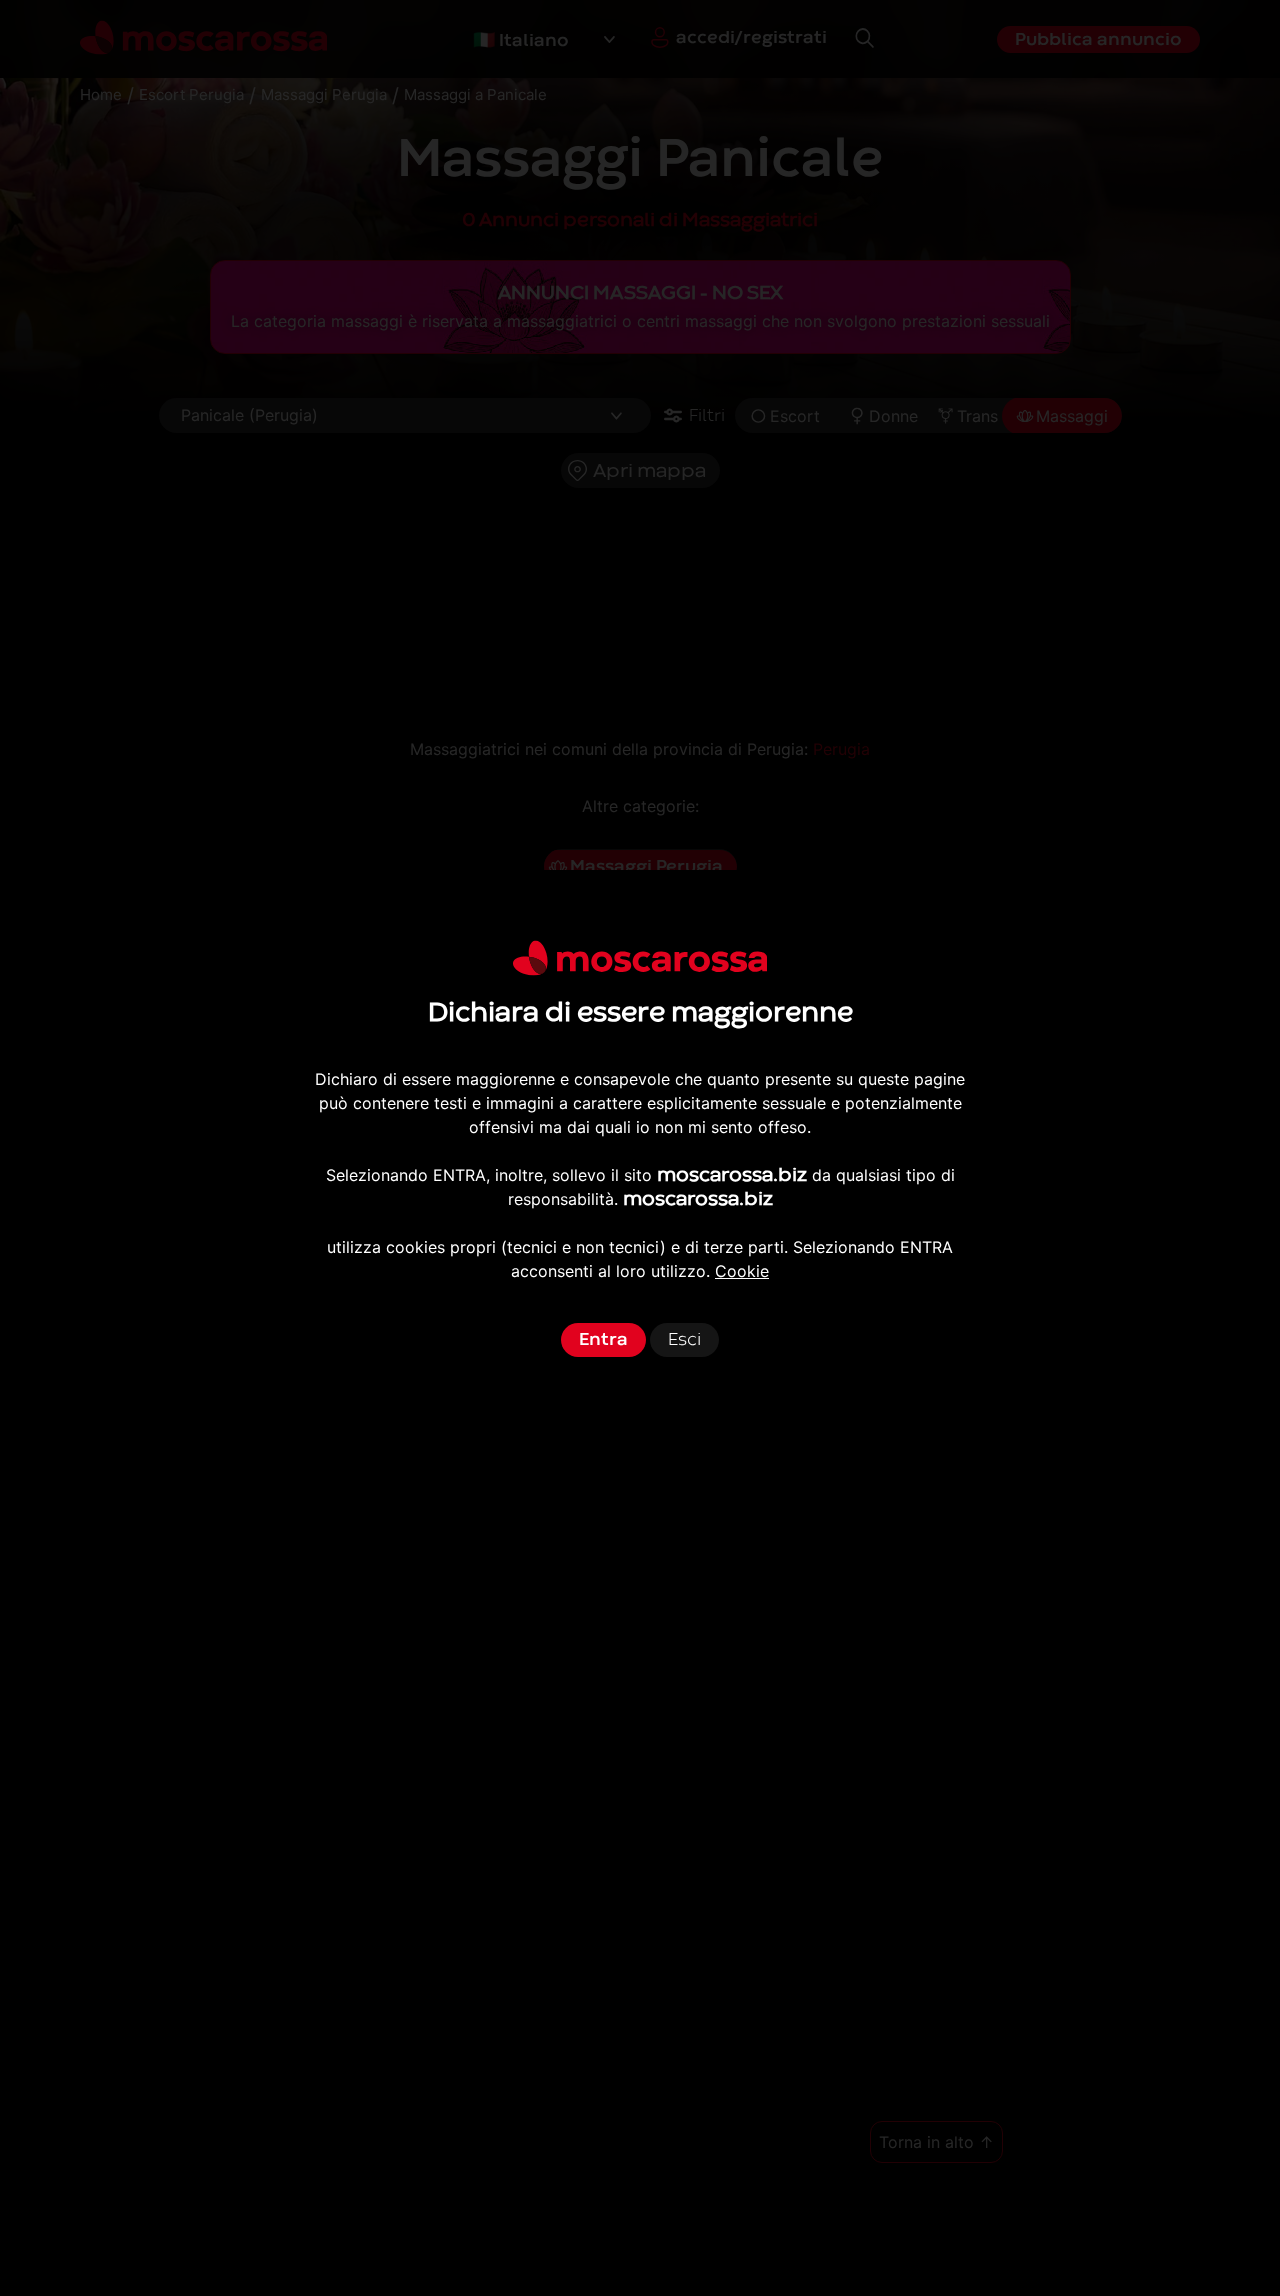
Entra (603, 1339)
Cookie (742, 1271)
